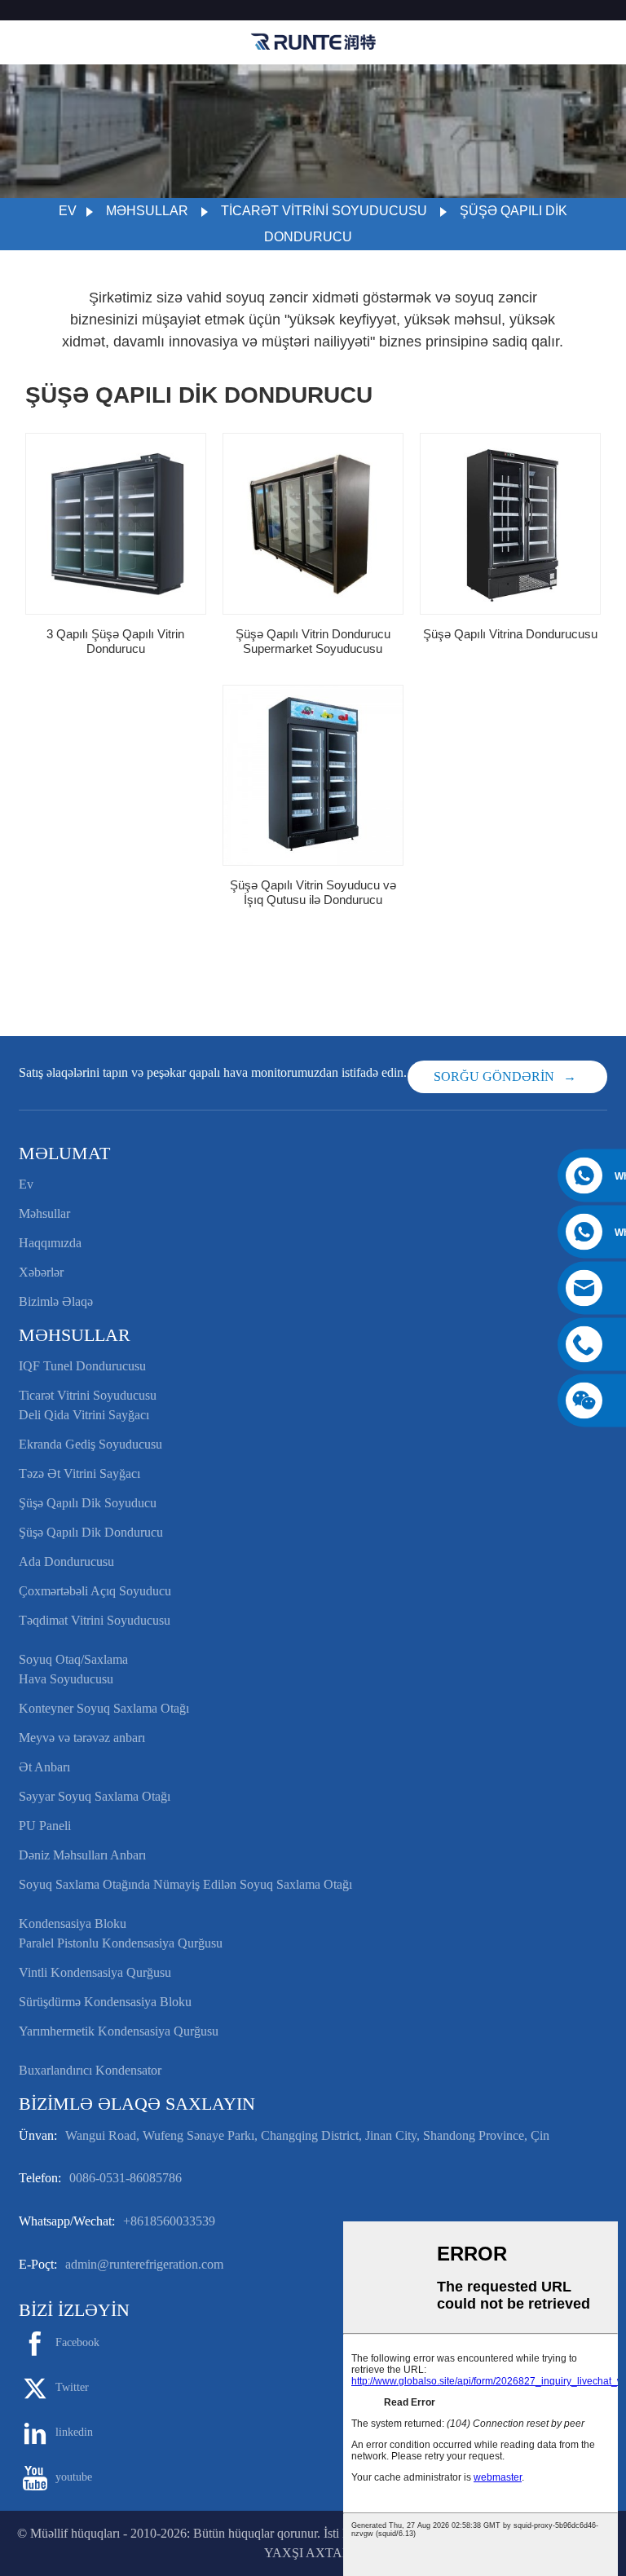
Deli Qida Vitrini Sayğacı (84, 1415)
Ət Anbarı (44, 1767)
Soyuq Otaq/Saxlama (73, 1659)
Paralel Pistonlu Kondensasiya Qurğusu (121, 1943)
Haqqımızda (50, 1243)
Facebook (77, 2342)
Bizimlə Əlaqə (56, 1301)
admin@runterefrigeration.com (144, 2264)
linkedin (74, 2432)
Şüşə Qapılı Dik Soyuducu (88, 1503)
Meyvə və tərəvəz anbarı (82, 1738)
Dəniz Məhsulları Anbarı (82, 1855)
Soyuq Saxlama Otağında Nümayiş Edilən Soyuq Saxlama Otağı (185, 1884)
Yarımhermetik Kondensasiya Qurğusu (119, 2031)
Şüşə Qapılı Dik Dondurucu (91, 1532)
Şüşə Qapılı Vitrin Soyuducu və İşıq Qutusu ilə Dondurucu (313, 892)
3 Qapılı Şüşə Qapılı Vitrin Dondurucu (115, 641)
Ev (68, 211)
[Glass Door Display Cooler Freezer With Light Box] (313, 775)
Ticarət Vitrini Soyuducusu (324, 211)
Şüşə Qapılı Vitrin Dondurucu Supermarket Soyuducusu (313, 641)
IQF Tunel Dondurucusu (82, 1366)
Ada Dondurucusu (66, 1561)
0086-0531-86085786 (126, 2178)
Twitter (72, 2387)
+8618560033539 (169, 2221)
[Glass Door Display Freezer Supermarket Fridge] (313, 523)
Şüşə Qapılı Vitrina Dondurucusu (510, 634)
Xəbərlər (41, 1272)
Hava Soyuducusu (66, 1679)
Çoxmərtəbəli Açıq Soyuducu (95, 1591)
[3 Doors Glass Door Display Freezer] (116, 523)
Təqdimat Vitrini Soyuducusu (95, 1620)
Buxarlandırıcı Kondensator (90, 2070)
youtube (74, 2477)
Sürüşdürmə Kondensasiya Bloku (105, 2002)
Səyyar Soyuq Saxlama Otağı (95, 1796)
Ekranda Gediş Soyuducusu (90, 1444)
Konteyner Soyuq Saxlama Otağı (104, 1708)
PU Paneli (45, 1826)
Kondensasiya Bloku (73, 1923)
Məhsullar (147, 211)
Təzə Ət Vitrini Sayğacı (79, 1473)
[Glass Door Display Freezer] (510, 523)
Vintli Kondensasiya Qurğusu (95, 1972)
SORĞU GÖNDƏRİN (494, 1076)
